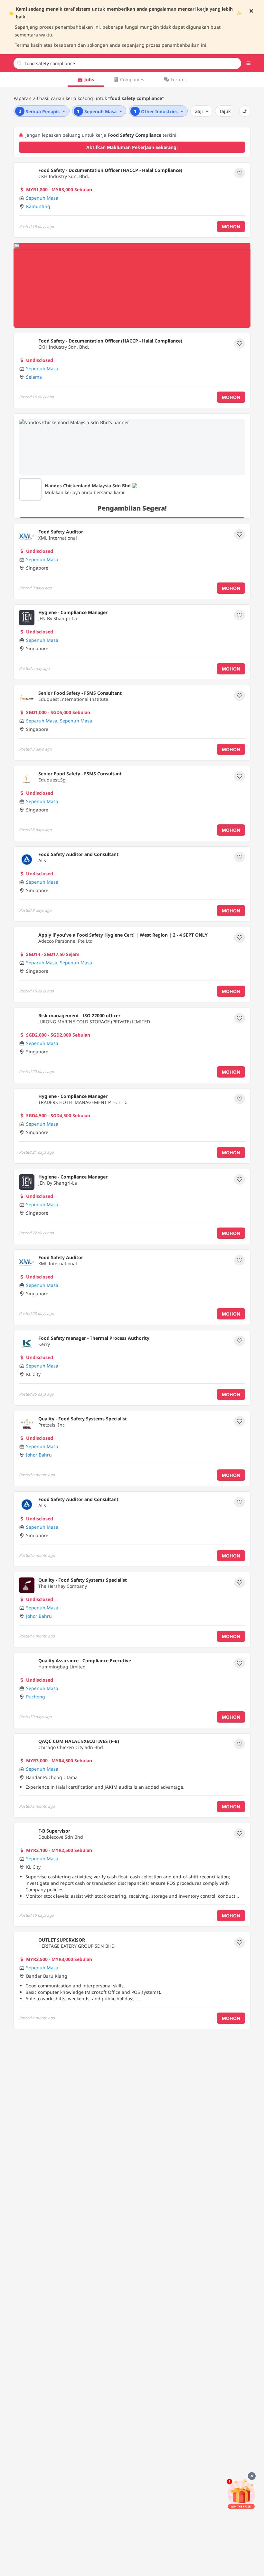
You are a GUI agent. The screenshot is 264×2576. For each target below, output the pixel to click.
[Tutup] (252, 2476)
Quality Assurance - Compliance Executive (85, 1661)
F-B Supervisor (54, 1831)
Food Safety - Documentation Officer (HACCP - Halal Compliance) (110, 170)
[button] (249, 63)
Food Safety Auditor (61, 532)
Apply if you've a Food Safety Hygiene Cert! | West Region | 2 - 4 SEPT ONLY (123, 935)
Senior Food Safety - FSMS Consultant (80, 693)
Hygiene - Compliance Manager (73, 612)
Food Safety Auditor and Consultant (78, 854)
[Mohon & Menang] (241, 2494)
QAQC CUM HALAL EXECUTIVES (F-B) (79, 1741)
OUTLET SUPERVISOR (62, 1940)
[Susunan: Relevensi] (245, 111)
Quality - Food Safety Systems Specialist (83, 1419)
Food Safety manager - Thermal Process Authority (94, 1338)
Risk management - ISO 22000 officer (79, 1015)
